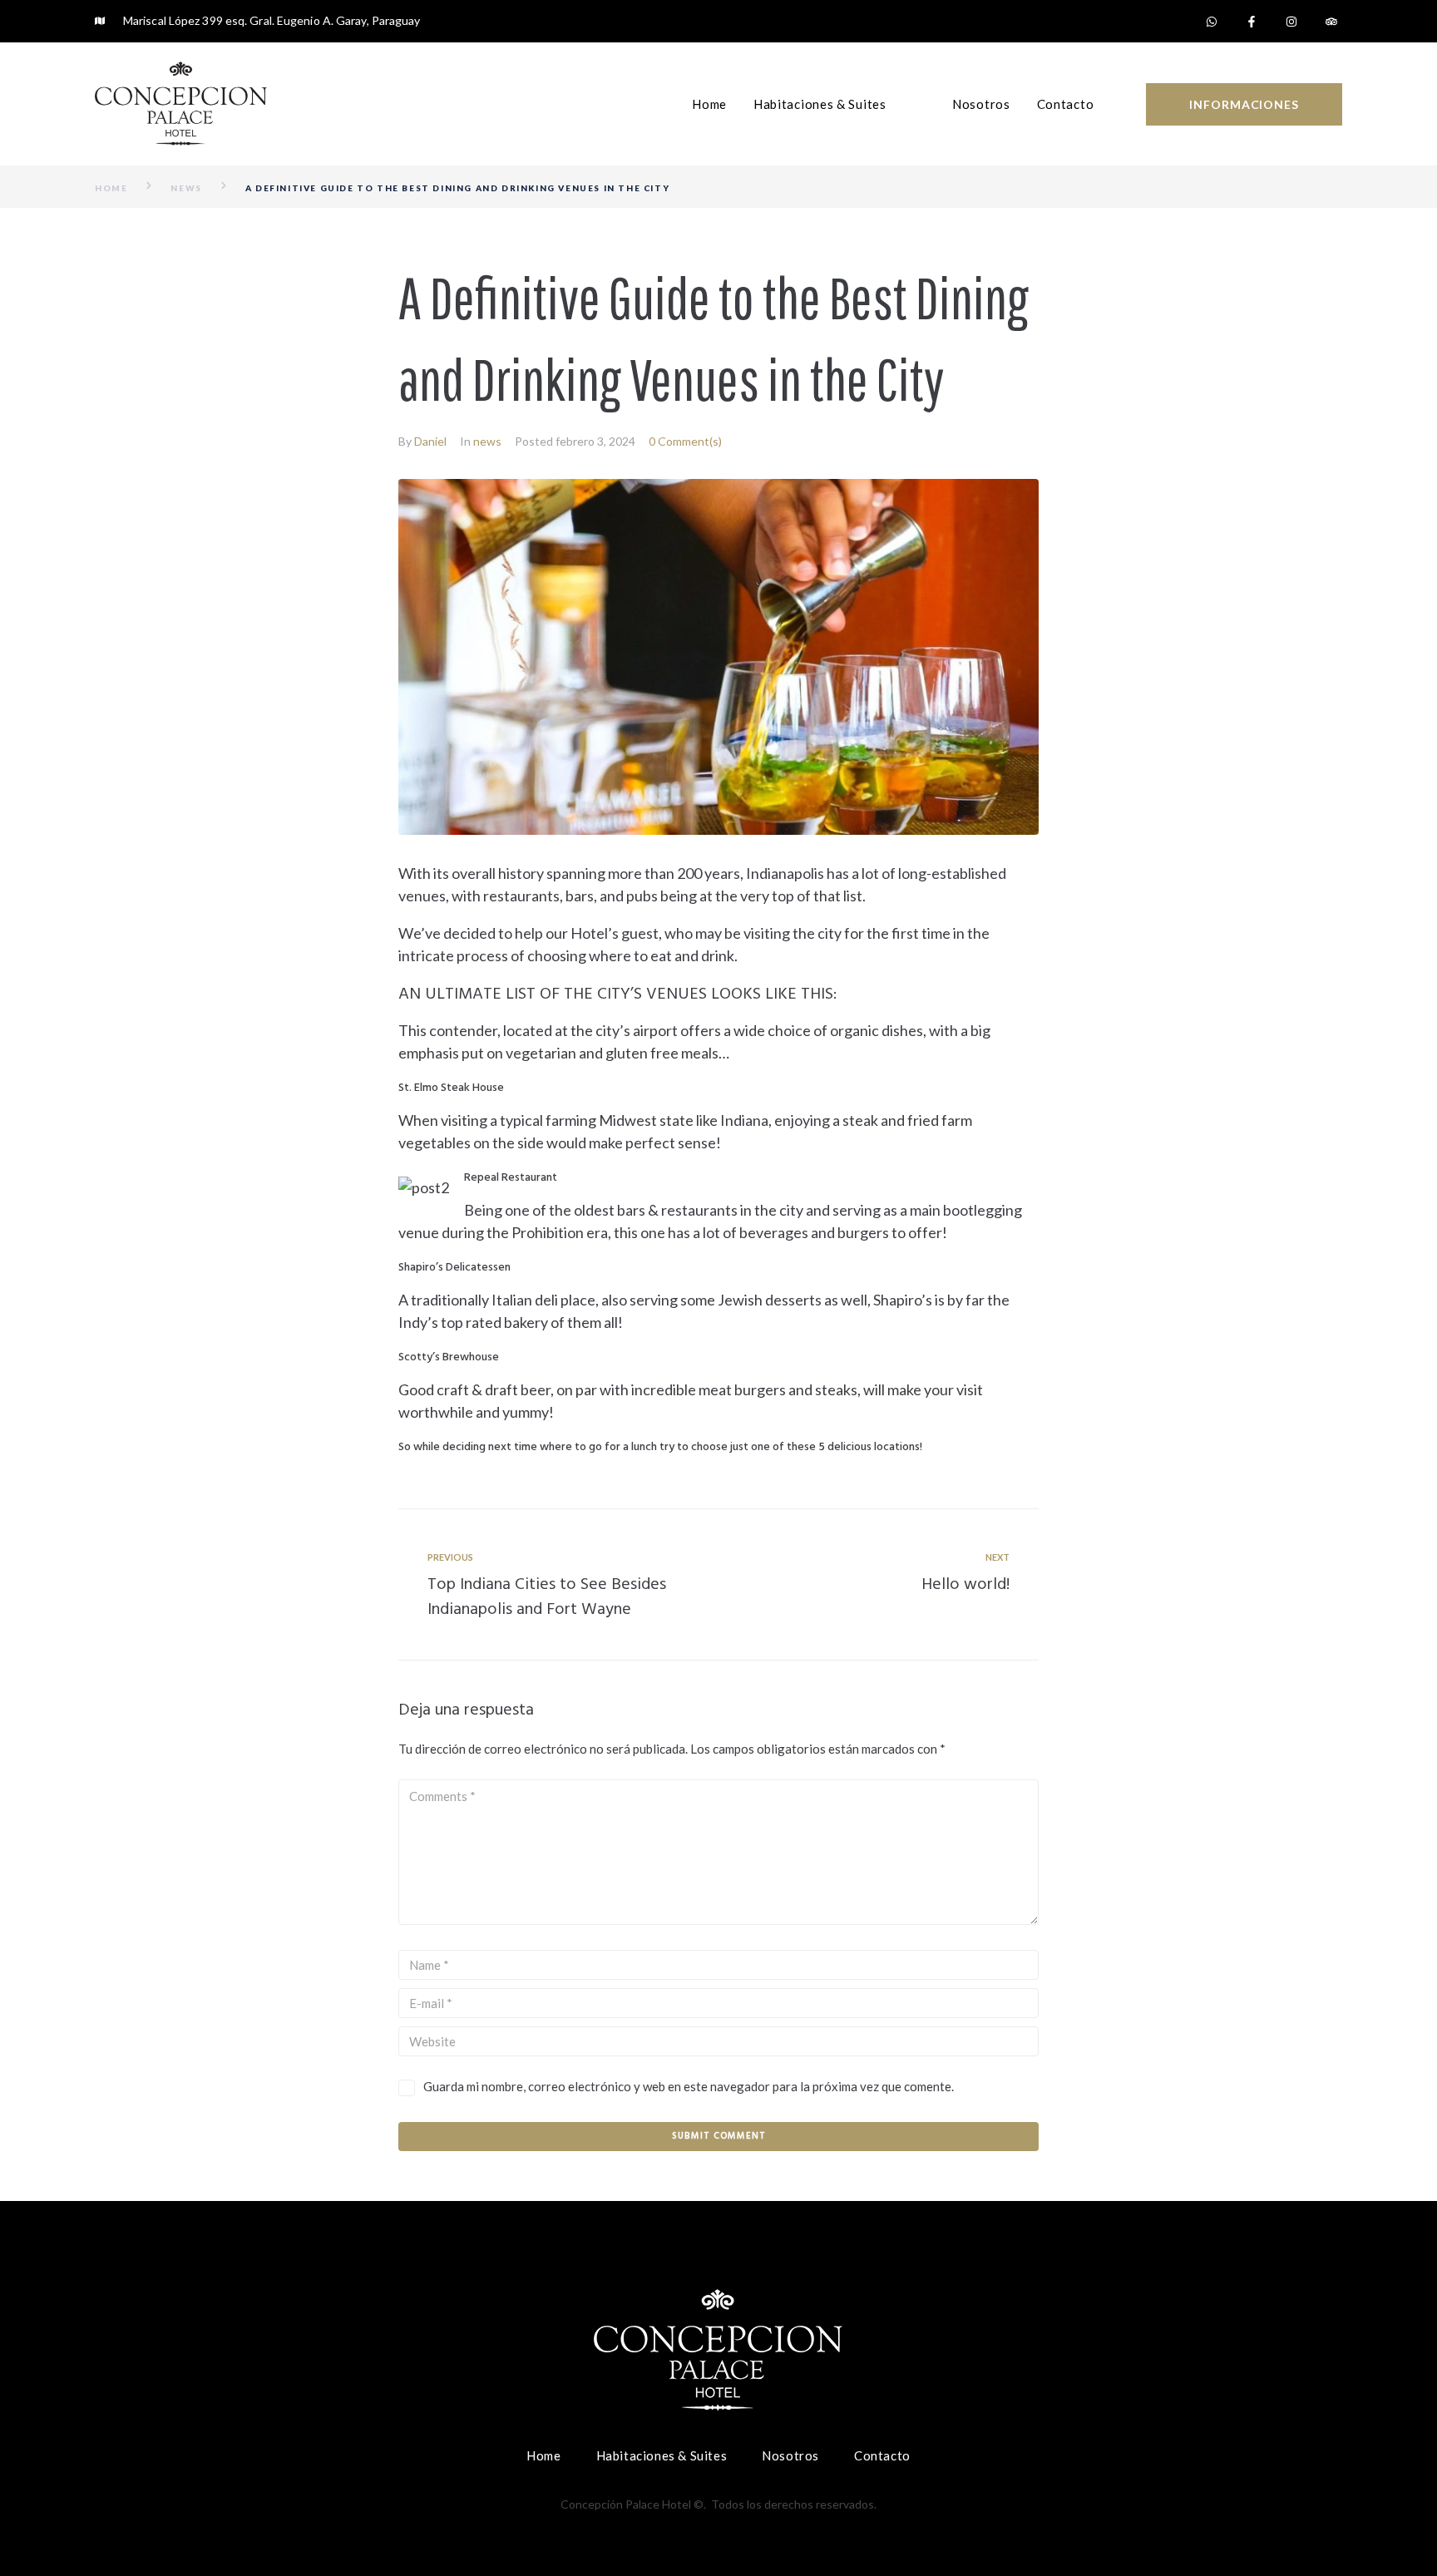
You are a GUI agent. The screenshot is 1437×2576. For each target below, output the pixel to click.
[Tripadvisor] (1331, 22)
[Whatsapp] (1212, 22)
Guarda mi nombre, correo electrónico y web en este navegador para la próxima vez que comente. (689, 2086)
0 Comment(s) (685, 441)
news (186, 188)
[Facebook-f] (1252, 22)
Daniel (430, 441)
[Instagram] (1291, 22)
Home (111, 188)
